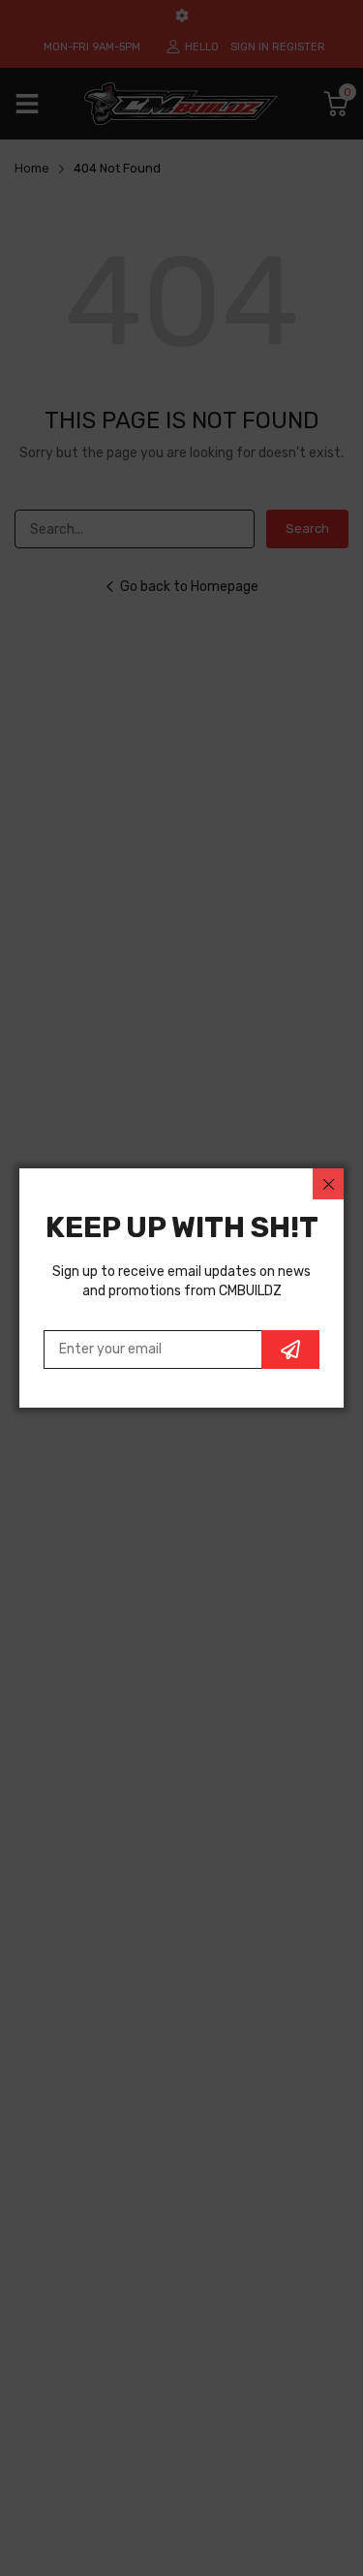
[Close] (328, 1184)
